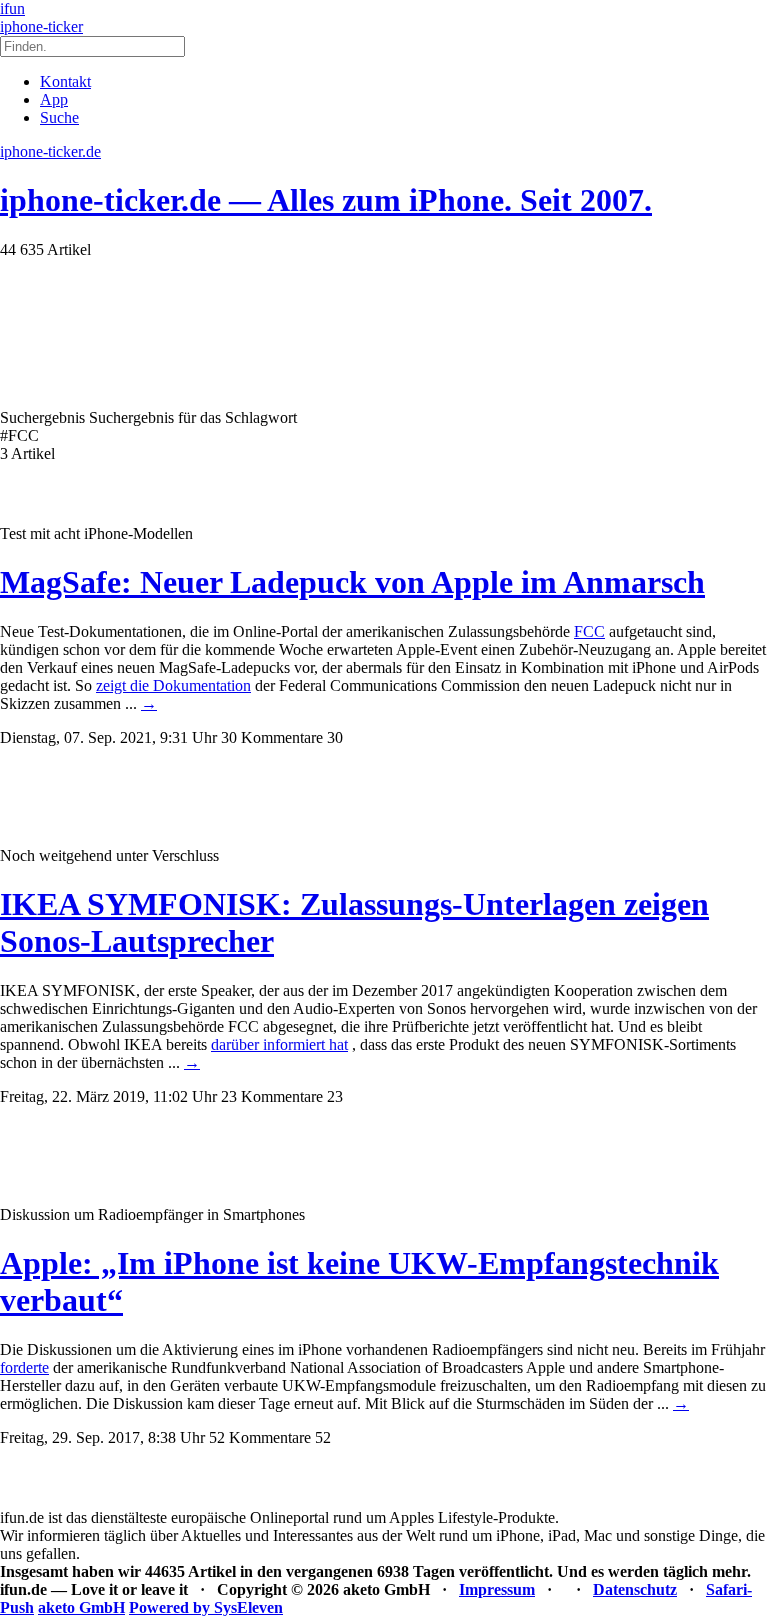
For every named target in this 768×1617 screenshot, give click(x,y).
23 (335, 1096)
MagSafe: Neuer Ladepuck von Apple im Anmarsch (352, 582)
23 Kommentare (272, 1096)
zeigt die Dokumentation (173, 685)
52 (323, 1437)
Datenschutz (635, 1589)
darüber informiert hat (279, 1044)
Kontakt (65, 81)
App (54, 99)
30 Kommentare (272, 737)
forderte (24, 1367)
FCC (589, 631)
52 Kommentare (260, 1437)
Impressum (497, 1589)
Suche (59, 117)
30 (335, 737)
